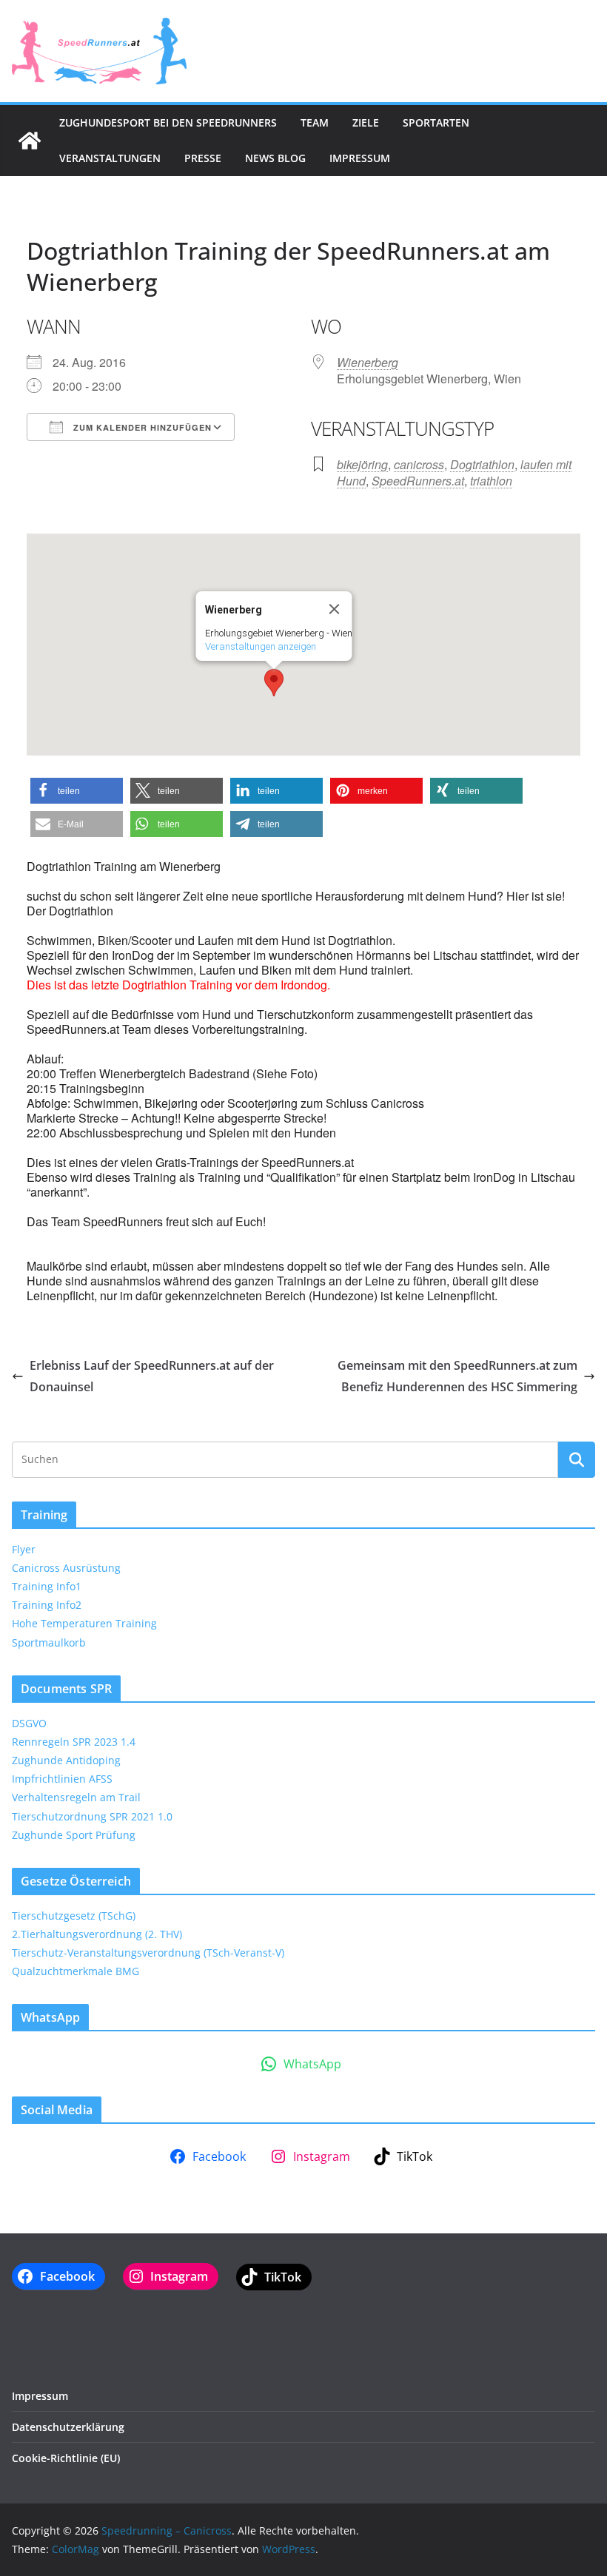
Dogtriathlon (482, 464)
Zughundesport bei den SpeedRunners (168, 122)
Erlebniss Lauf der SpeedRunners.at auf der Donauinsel (152, 1376)
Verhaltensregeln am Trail (76, 1797)
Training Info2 (47, 1605)
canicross (419, 464)
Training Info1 (47, 1586)
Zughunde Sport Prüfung (74, 1835)
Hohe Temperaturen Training (84, 1623)
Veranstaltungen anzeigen (261, 646)
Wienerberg (368, 362)
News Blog (275, 158)
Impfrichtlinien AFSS (62, 1779)
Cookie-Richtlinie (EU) (66, 2458)
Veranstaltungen (110, 158)
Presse (203, 158)
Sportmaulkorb (49, 1642)
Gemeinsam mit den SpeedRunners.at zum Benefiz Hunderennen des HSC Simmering (457, 1376)
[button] (274, 683)
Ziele (366, 122)
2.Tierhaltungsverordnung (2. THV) (97, 1934)
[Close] (335, 609)
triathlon (491, 481)
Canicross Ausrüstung (66, 1568)
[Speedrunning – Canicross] (30, 141)
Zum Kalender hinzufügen (141, 427)
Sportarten (436, 122)
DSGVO (29, 1723)
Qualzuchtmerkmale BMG (76, 1971)
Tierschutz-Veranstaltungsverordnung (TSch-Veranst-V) (148, 1953)
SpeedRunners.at (418, 481)
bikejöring (362, 464)
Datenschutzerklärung (68, 2427)
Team (315, 122)
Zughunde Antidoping (66, 1760)
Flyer (24, 1549)
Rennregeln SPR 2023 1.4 (74, 1742)
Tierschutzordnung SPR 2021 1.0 (92, 1816)
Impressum (360, 158)
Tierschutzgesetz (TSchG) (74, 1916)
